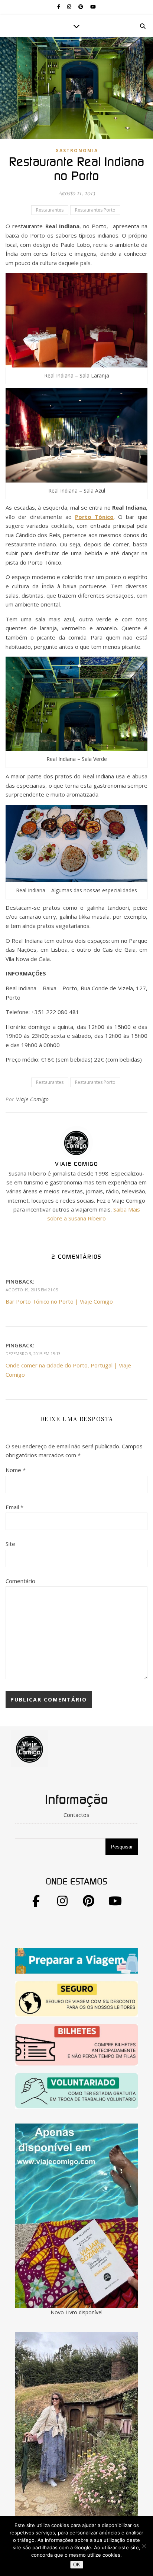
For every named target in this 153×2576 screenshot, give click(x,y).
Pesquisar (122, 1847)
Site (10, 1544)
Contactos (76, 1815)
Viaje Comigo (32, 1099)
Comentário (20, 1581)
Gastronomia (77, 151)
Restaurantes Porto (95, 210)
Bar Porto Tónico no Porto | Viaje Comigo (59, 1301)
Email (14, 1507)
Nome (16, 1470)
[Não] (144, 2546)
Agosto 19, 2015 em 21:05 (32, 1290)
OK (77, 2565)
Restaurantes (50, 210)
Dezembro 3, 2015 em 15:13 (33, 1354)
